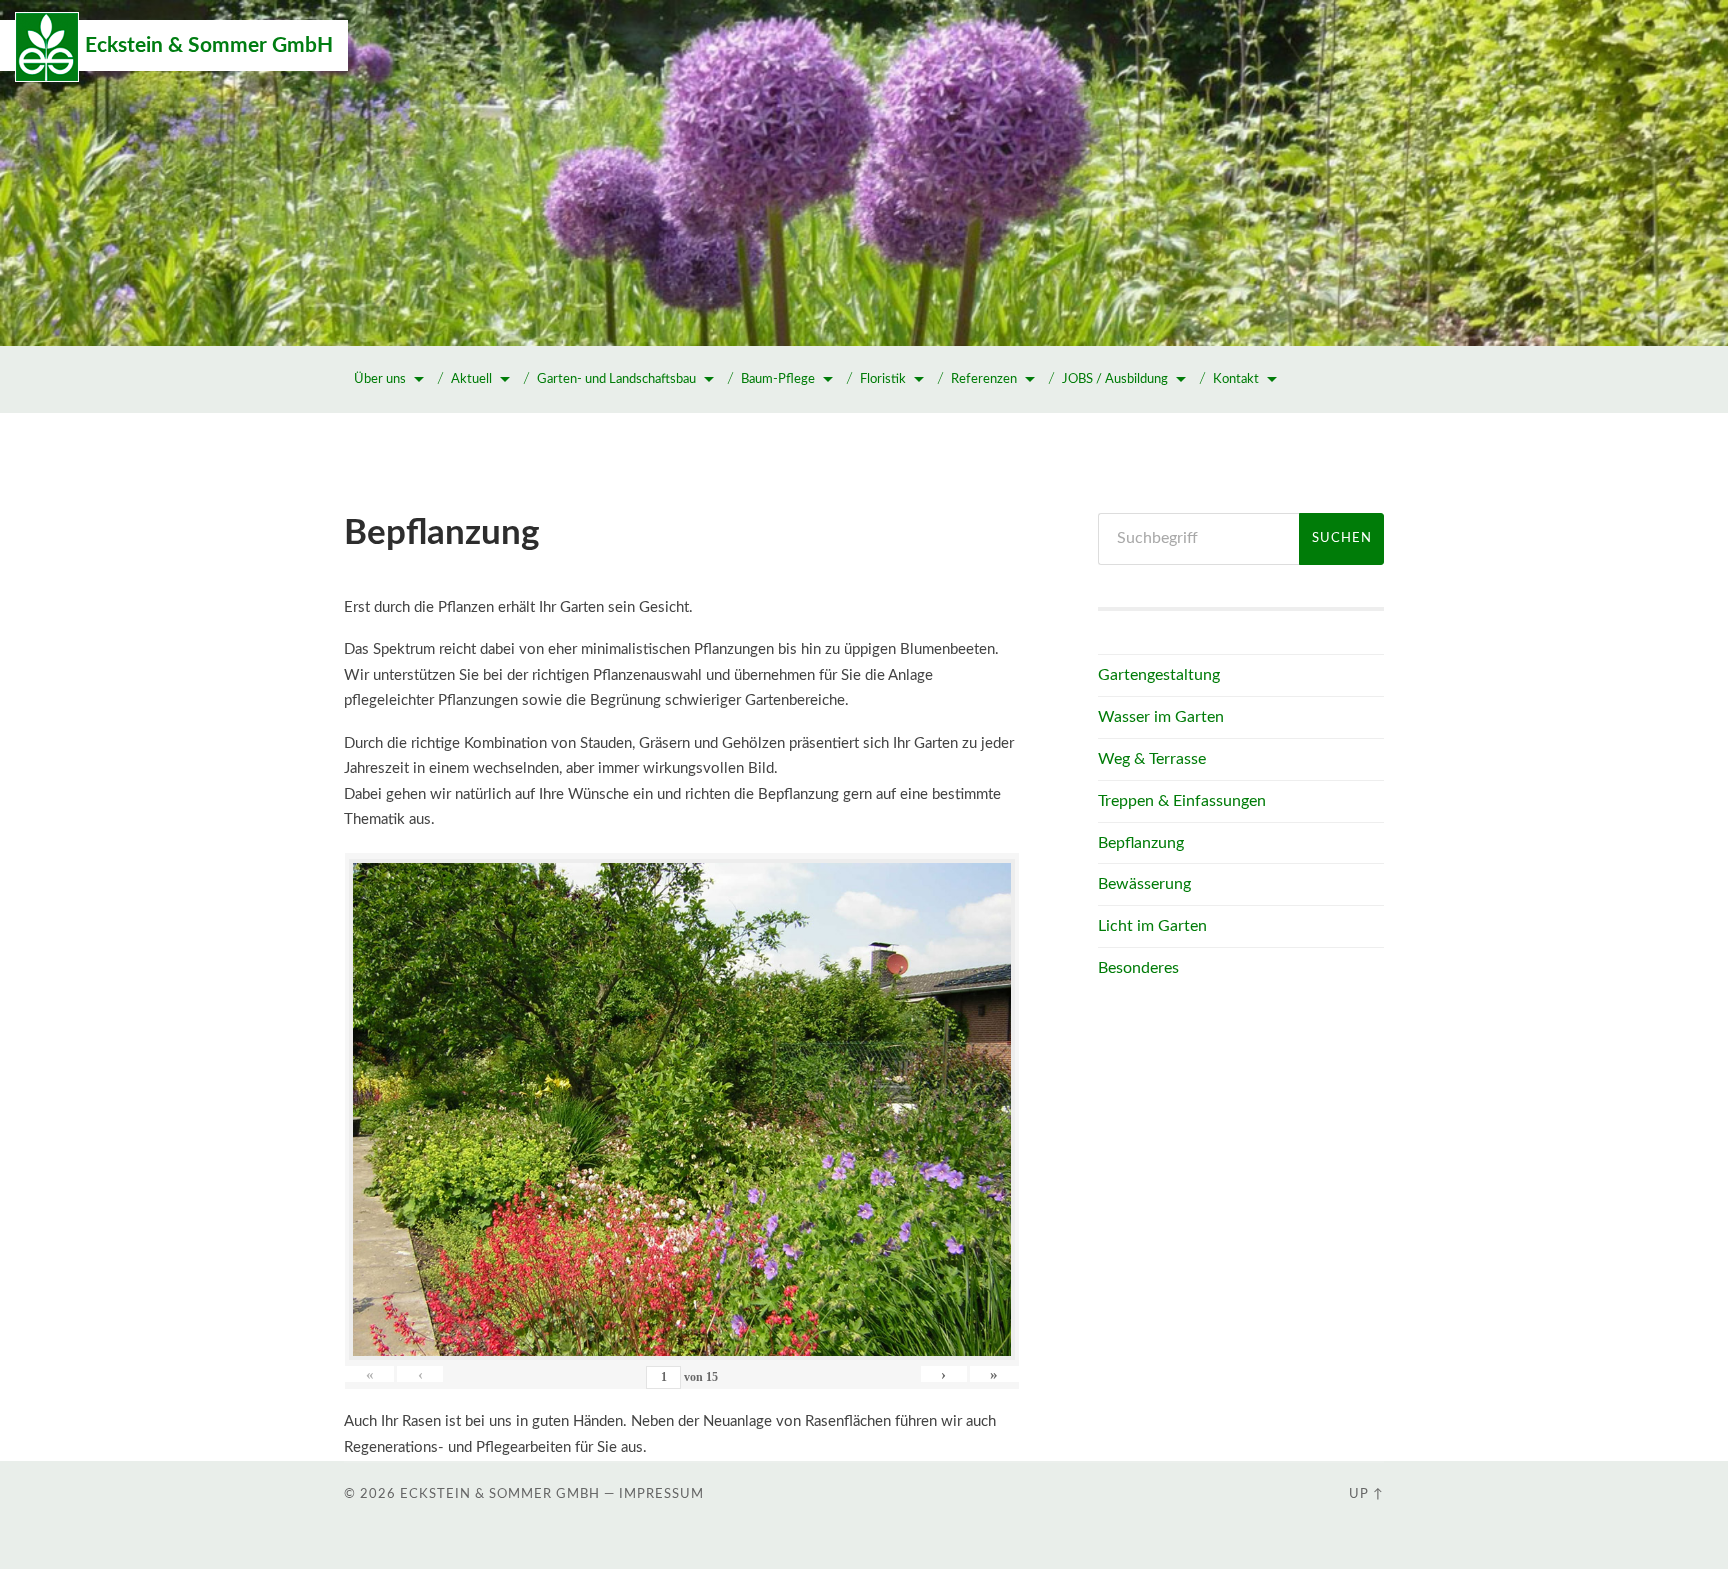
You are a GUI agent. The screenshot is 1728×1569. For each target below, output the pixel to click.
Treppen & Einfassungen (1182, 801)
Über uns (380, 379)
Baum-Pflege (778, 379)
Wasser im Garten (1161, 717)
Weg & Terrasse (1152, 759)
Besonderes (1138, 968)
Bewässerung (1144, 884)
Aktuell (471, 379)
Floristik (883, 379)
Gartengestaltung (1159, 675)
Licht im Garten (1152, 926)
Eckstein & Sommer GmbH (209, 45)
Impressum (661, 1494)
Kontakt (1236, 379)
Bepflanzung (1141, 843)
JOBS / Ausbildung (1115, 379)
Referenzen (984, 379)
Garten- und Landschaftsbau (616, 379)
